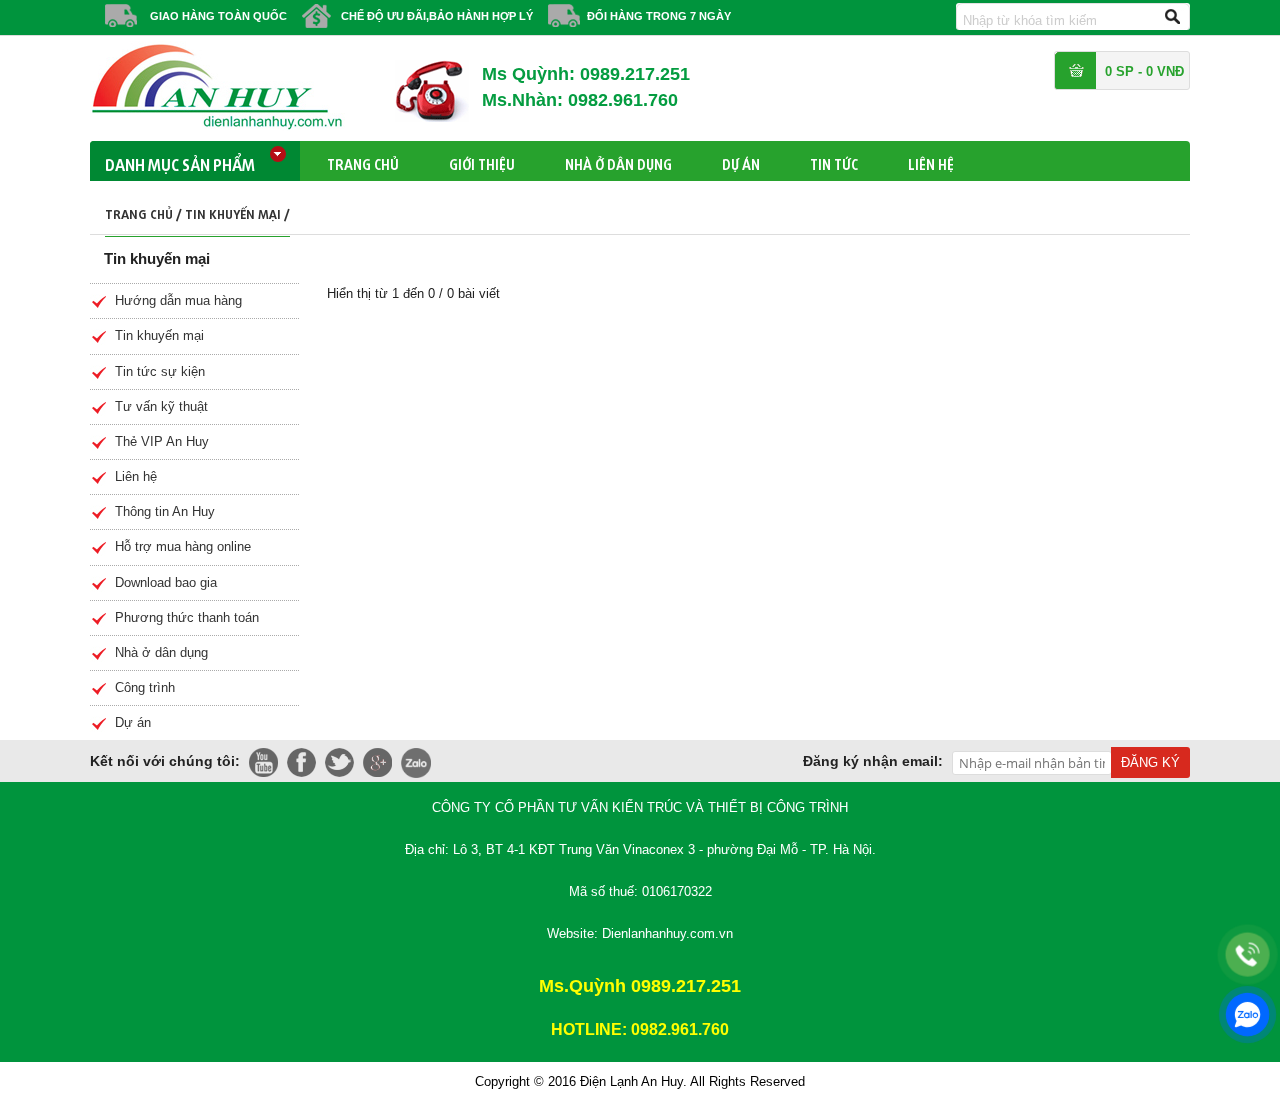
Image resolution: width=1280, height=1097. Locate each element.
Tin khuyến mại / (237, 211)
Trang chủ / (145, 211)
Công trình (145, 687)
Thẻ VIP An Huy (162, 441)
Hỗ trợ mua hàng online (183, 546)
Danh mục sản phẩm (180, 161)
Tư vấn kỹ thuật (161, 406)
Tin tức (834, 161)
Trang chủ (363, 161)
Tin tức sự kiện (160, 371)
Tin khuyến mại (159, 335)
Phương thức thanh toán (187, 617)
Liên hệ (931, 161)
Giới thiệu (482, 161)
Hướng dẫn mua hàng (178, 300)
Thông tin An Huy (165, 511)
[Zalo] (1247, 1014)
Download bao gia (166, 582)
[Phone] (1247, 954)
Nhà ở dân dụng (161, 652)
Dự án (741, 161)
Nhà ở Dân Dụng (618, 161)
